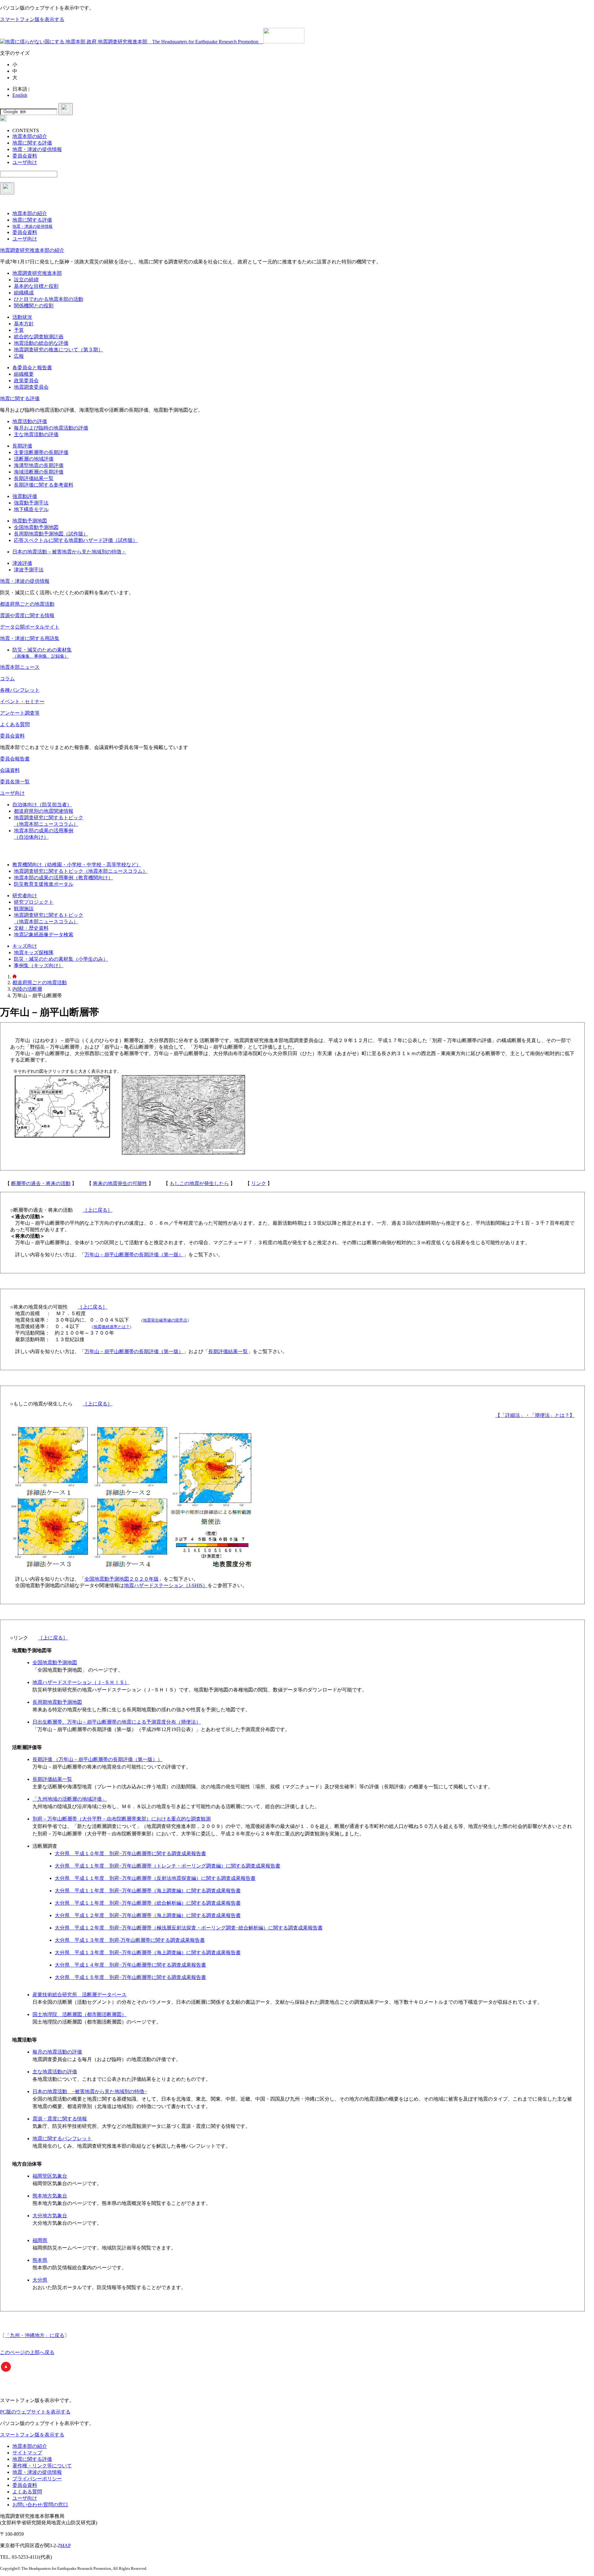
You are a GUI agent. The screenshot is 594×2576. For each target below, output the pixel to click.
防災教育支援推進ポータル (44, 884)
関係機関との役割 (34, 306)
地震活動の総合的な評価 (41, 343)
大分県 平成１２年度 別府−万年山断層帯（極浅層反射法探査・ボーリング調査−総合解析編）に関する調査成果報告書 (189, 1928)
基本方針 (24, 324)
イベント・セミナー (22, 701)
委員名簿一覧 (15, 782)
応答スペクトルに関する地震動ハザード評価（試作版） (76, 540)
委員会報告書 (15, 759)
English (20, 95)
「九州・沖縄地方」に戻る (35, 2335)
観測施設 (24, 909)
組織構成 (24, 293)
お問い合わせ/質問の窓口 (40, 2505)
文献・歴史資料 (31, 928)
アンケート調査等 (20, 713)
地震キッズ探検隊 (34, 952)
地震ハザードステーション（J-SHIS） (166, 1585)
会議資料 (10, 770)
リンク (259, 1183)
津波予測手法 (29, 570)
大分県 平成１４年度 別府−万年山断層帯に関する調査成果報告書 (130, 1965)
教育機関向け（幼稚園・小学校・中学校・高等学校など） (77, 865)
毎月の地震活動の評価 (57, 2052)
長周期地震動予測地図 (57, 1702)
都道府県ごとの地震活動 (27, 604)
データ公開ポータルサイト (30, 627)
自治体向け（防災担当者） (42, 805)
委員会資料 (12, 736)
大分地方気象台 (50, 2216)
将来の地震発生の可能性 (120, 1183)
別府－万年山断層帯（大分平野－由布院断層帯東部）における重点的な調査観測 (122, 1819)
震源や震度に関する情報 (27, 615)
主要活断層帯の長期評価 (41, 452)
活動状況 (22, 317)
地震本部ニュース (20, 667)
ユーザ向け (12, 793)
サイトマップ (27, 2453)
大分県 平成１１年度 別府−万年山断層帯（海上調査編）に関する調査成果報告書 (148, 1891)
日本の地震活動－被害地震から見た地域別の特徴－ (69, 552)
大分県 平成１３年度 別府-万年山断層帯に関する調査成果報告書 (130, 1940)
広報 (19, 356)
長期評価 (22, 446)
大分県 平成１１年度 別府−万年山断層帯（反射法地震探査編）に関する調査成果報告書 (155, 1878)
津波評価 (22, 563)
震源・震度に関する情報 (60, 2119)
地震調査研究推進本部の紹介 (32, 250)
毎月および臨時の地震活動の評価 (51, 428)
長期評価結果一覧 (34, 478)
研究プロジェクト (34, 902)
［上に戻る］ (97, 1210)
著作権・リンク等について (42, 2466)
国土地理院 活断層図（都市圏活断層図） (80, 2014)
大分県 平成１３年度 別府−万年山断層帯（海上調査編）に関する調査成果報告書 (148, 1953)
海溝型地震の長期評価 (39, 465)
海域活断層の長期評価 (39, 472)
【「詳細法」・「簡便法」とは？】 (535, 1415)
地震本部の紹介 (30, 2446)
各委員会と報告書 (32, 368)
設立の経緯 (26, 280)
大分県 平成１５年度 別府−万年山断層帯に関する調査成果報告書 (130, 1977)
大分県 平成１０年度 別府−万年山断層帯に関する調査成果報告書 (130, 1853)
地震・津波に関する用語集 (30, 638)
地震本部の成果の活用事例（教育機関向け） (63, 878)
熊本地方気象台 (50, 2196)
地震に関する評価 (20, 398)
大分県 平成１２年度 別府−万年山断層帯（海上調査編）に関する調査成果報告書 (148, 1915)
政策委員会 (26, 381)
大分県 (40, 2280)
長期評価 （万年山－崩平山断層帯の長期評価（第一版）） (97, 1759)
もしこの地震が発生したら (199, 1183)
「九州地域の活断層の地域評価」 (70, 1799)
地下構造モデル (31, 509)
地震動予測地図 (30, 521)
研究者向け (25, 896)
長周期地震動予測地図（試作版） (51, 534)
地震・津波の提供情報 (25, 581)
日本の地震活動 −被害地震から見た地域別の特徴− (90, 2091)
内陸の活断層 (27, 989)
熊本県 (40, 2260)
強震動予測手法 (31, 503)
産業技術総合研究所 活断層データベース (80, 1995)
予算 (19, 330)
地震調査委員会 (31, 387)
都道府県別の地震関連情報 (44, 811)
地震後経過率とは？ (112, 1327)
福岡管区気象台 (50, 2176)
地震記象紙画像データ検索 (44, 935)
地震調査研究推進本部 (37, 273)
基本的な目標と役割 (36, 286)
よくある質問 (15, 724)
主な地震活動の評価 (36, 434)
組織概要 (24, 374)
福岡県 (40, 2240)
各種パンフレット (20, 690)
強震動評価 (25, 496)
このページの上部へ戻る (27, 2352)
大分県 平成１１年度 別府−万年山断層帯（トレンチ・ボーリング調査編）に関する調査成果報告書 (168, 1866)
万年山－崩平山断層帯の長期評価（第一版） (134, 1255)
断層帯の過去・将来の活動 (41, 1183)
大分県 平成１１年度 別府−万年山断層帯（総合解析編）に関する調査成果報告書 (148, 1903)
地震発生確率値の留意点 (165, 1320)
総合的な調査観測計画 (39, 337)
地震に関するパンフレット (62, 2139)
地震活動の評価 (30, 421)
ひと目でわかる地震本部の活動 (49, 299)
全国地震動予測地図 (36, 527)
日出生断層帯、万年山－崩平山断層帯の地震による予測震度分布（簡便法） (117, 1722)
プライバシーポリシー (37, 2479)
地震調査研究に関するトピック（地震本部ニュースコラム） (81, 871)
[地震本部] (15, 977)
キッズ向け (25, 946)
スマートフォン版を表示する (32, 19)
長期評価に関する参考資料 (44, 485)
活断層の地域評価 (34, 459)
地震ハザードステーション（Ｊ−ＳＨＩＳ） (81, 1682)
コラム (7, 679)
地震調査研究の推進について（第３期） (58, 350)
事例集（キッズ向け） (39, 965)
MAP (65, 2546)
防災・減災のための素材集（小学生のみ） (61, 959)
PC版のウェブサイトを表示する (35, 2412)
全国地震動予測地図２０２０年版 (122, 1579)
